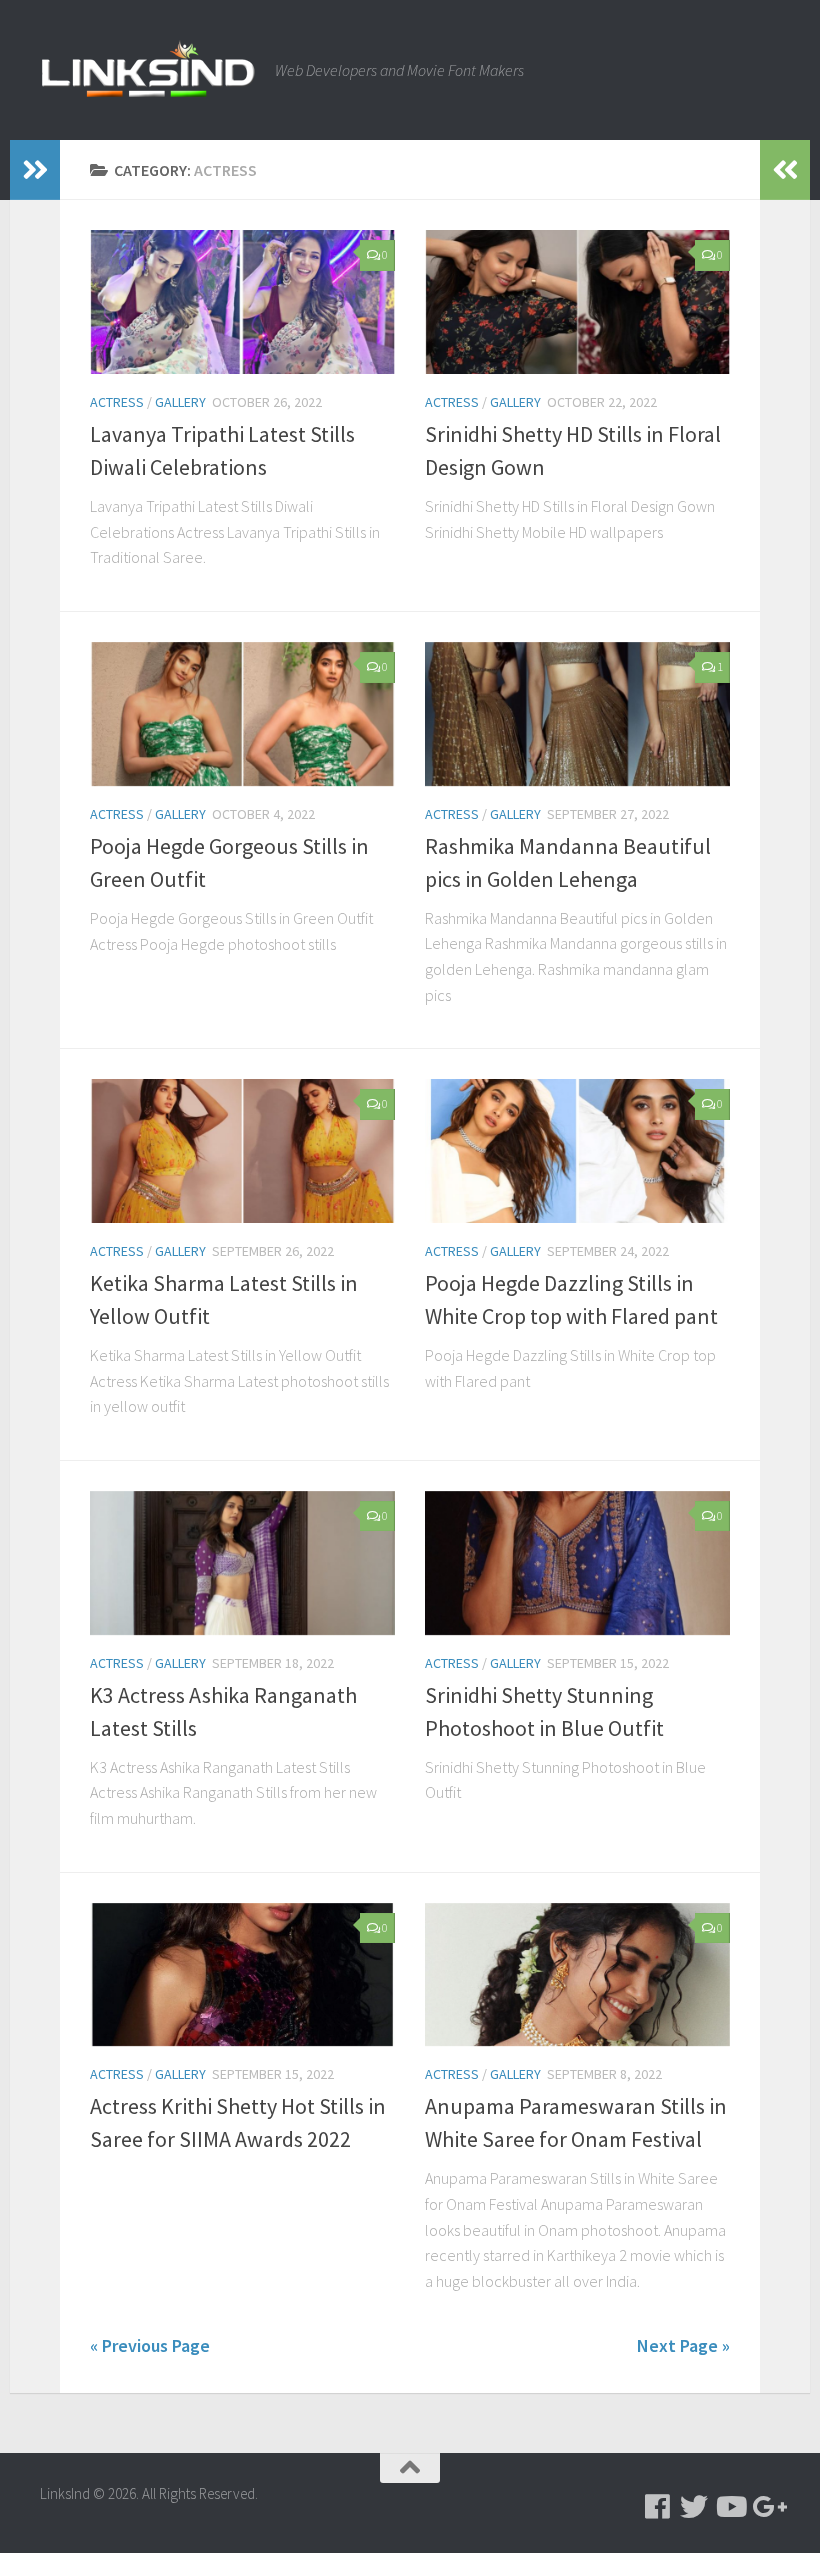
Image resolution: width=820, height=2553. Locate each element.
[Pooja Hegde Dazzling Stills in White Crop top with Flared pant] (577, 1151)
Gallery (180, 402)
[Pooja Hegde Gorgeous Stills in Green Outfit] (242, 714)
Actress (117, 402)
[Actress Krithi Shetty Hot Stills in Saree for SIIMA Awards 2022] (242, 1975)
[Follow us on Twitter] (694, 2507)
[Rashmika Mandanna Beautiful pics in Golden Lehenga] (577, 714)
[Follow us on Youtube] (730, 2507)
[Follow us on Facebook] (658, 2507)
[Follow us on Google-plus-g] (766, 2507)
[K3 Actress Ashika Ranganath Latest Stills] (242, 1563)
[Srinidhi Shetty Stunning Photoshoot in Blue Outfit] (577, 1563)
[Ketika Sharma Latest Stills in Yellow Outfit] (242, 1151)
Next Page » (683, 2345)
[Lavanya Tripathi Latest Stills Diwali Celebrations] (242, 302)
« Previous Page (150, 2345)
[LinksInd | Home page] (147, 70)
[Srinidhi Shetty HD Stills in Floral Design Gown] (577, 302)
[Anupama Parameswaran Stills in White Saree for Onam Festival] (577, 1975)
